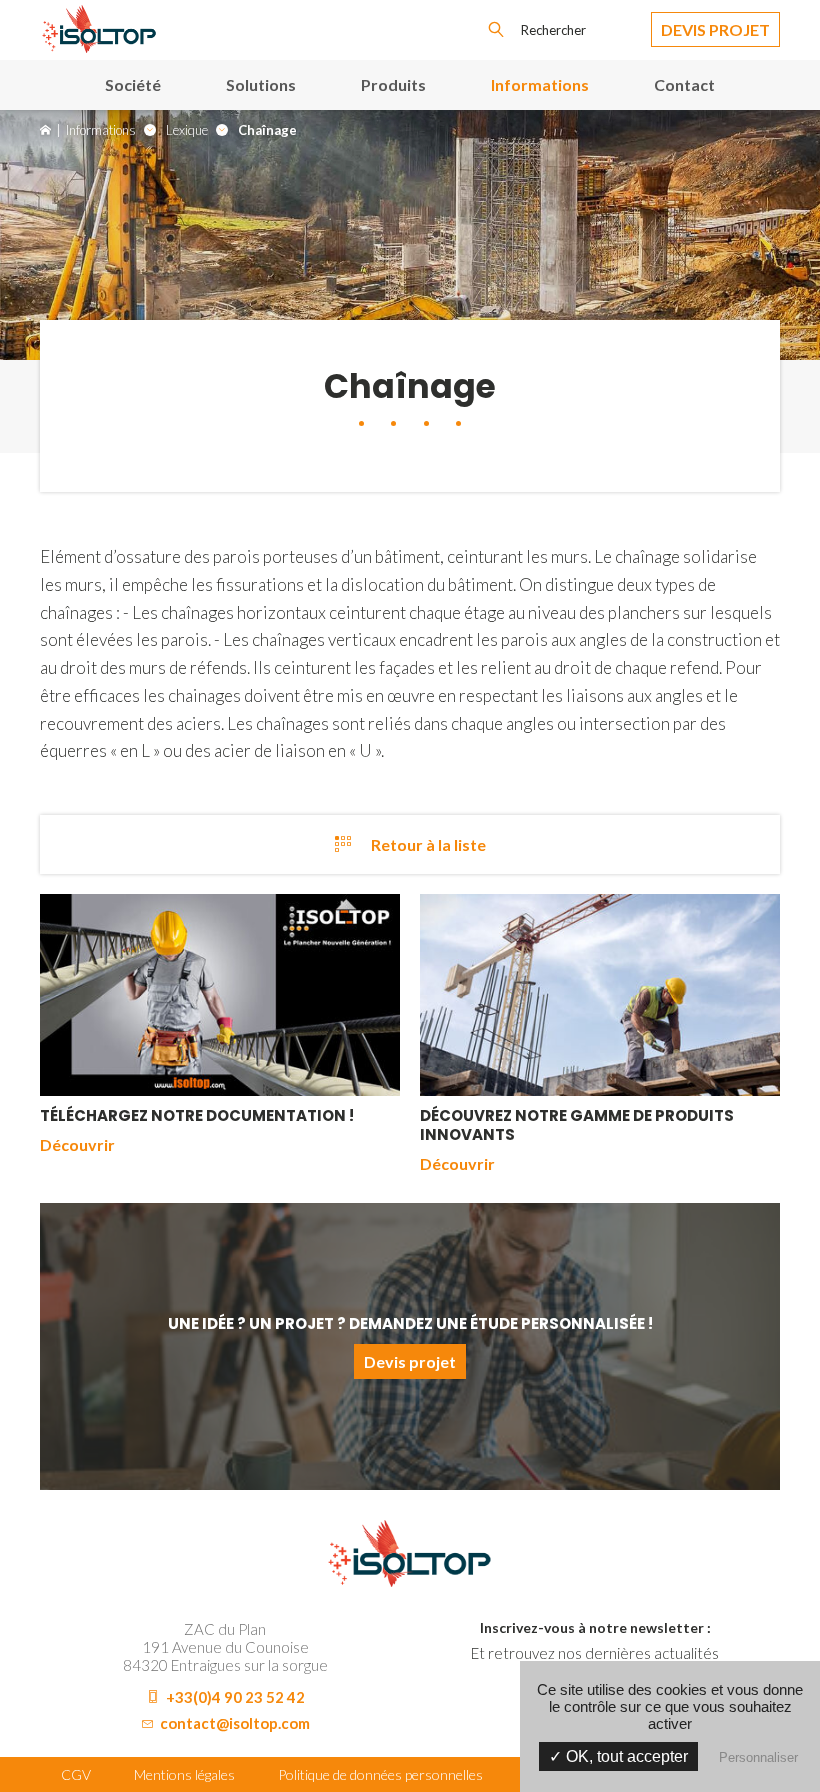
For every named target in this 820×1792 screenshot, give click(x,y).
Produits (393, 84)
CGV (76, 1774)
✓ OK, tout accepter (618, 1756)
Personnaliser (758, 1757)
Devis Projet (715, 29)
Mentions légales (184, 1774)
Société (133, 84)
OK (496, 30)
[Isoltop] (99, 46)
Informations (540, 84)
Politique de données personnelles (380, 1774)
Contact (684, 84)
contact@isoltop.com (235, 1723)
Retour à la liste (428, 844)
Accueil (45, 130)
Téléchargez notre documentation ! (197, 1115)
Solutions (261, 84)
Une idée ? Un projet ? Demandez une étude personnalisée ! (410, 1323)
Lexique (187, 130)
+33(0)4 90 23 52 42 (235, 1697)
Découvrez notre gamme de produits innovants (577, 1125)
